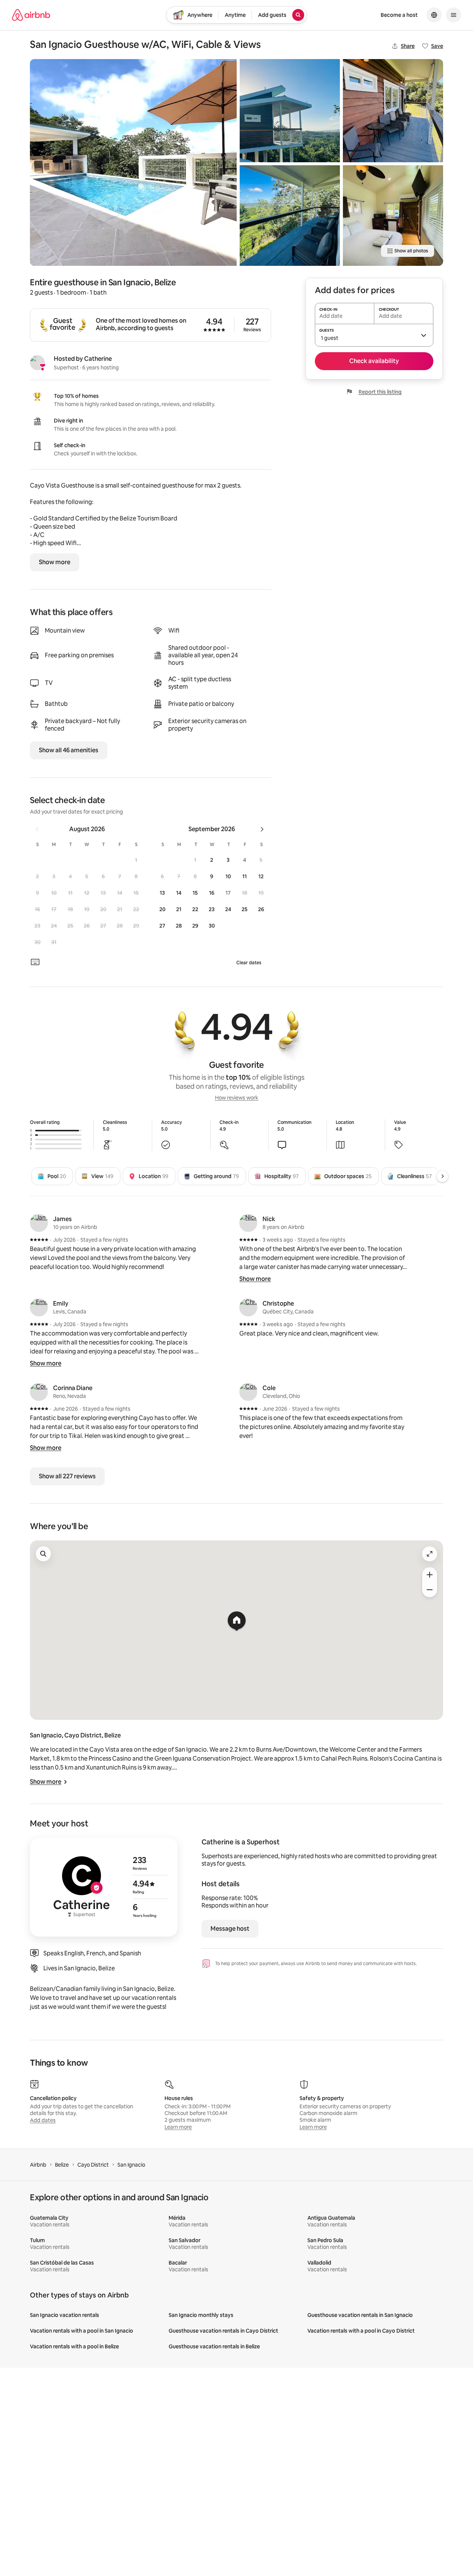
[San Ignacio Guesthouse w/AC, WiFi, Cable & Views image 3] (290, 215)
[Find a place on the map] (43, 1554)
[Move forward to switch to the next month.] (262, 829)
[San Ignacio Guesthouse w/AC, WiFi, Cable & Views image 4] (393, 111)
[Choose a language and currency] (434, 15)
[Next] (442, 1176)
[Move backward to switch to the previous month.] (37, 829)
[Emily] (39, 1307)
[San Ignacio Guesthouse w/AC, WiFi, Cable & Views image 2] (290, 111)
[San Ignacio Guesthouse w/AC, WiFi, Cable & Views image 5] (393, 215)
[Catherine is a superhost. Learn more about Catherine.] (37, 363)
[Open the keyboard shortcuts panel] (35, 962)
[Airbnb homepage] (31, 15)
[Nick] (248, 1223)
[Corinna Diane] (39, 1392)
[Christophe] (248, 1307)
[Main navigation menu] (454, 15)
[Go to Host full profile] (104, 1887)
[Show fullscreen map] (430, 1554)
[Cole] (248, 1392)
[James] (39, 1223)
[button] (136, 860)
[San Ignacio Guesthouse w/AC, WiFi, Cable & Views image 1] (133, 162)
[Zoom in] (430, 1575)
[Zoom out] (430, 1590)
